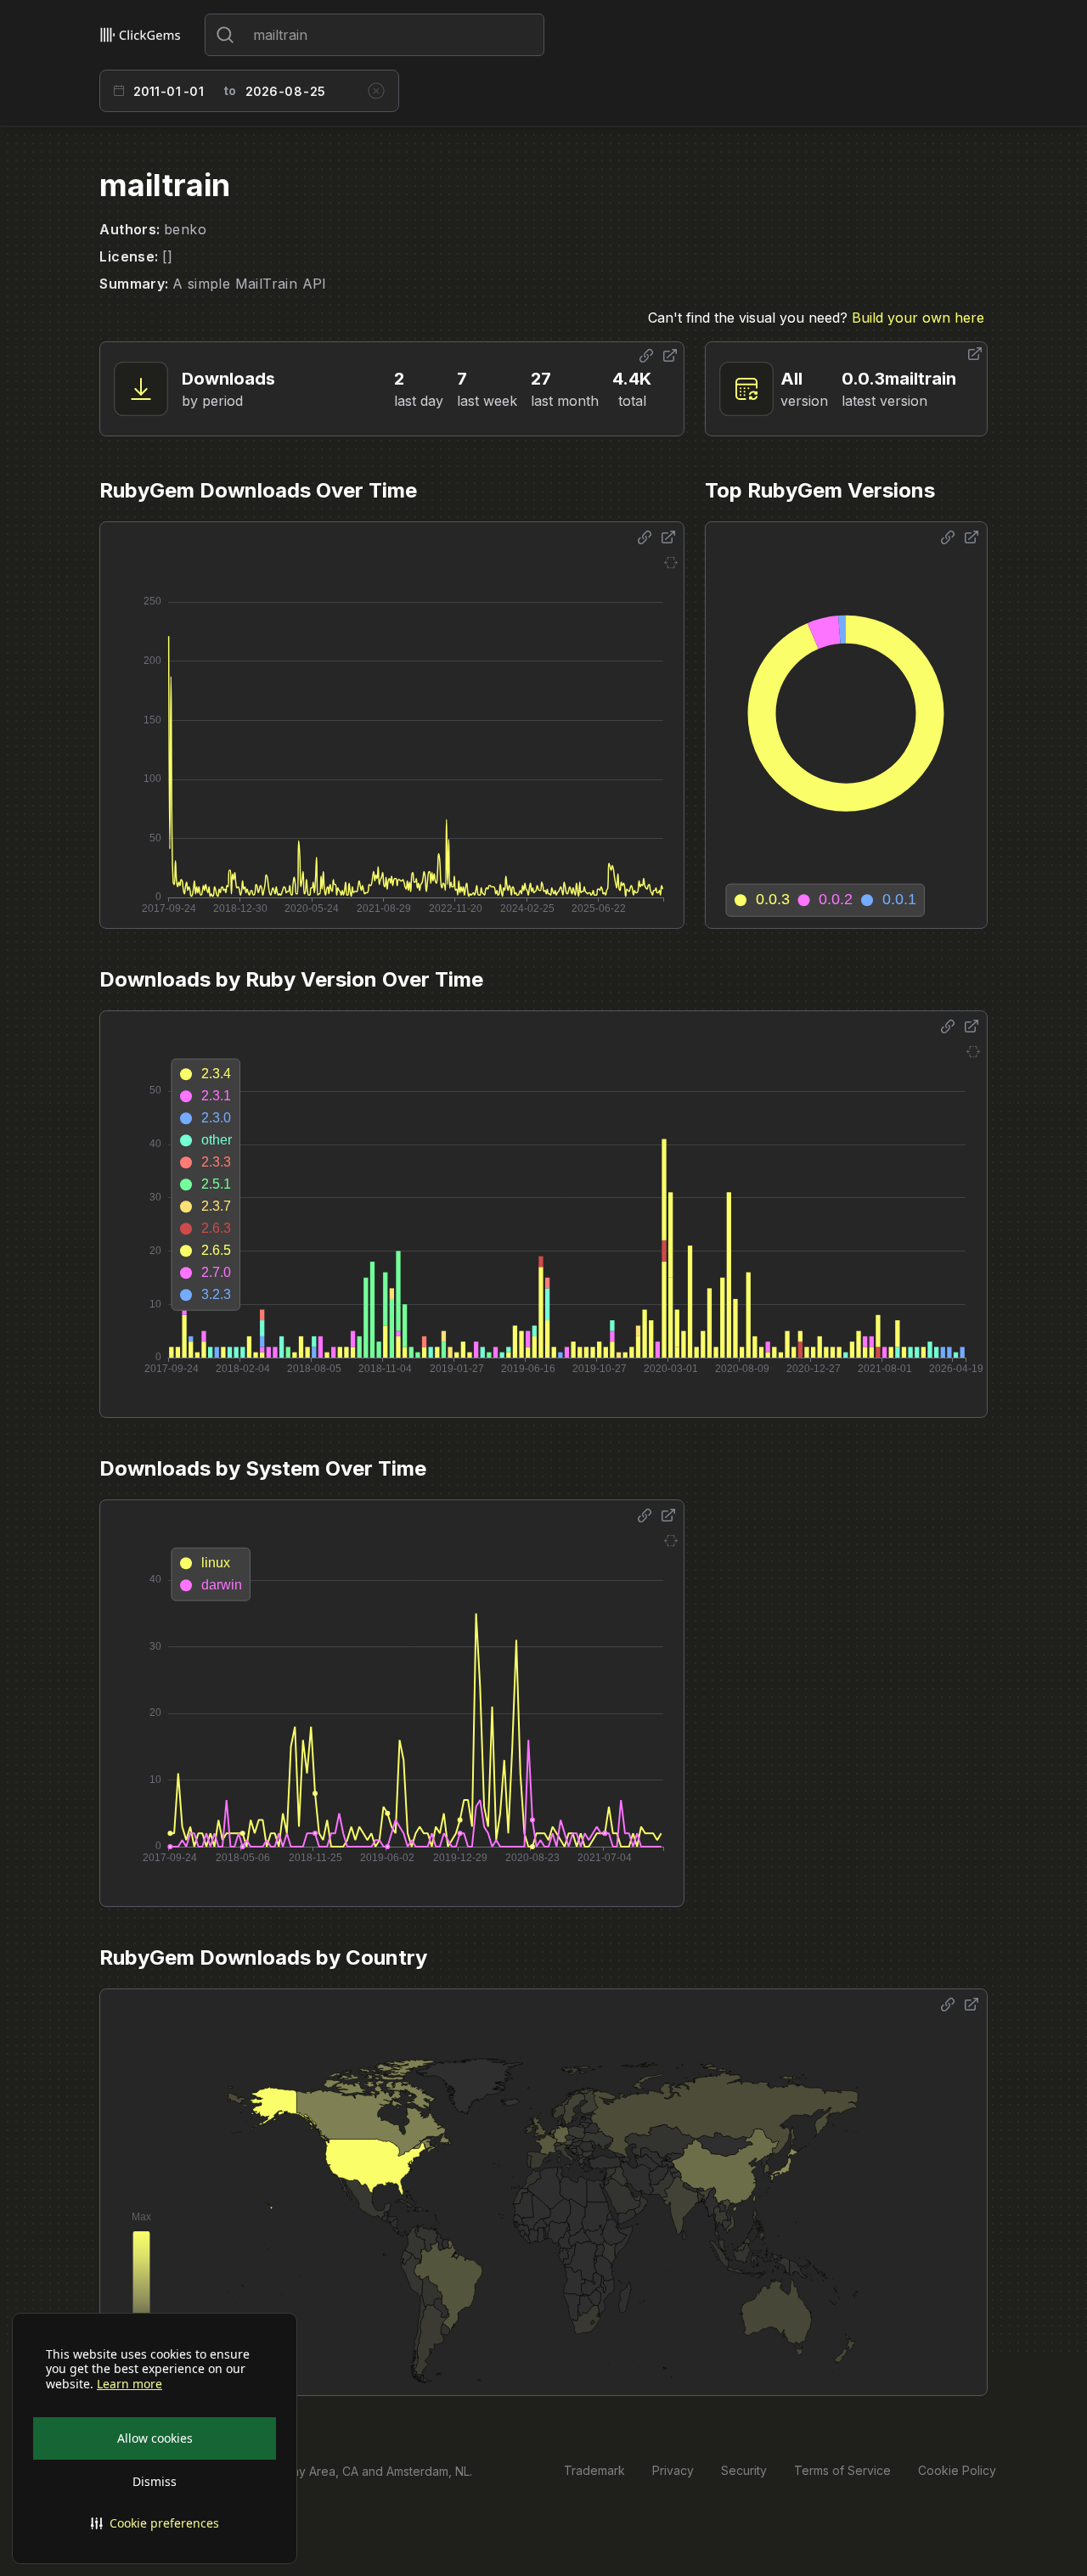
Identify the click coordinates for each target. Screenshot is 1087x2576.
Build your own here (918, 318)
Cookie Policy (957, 2470)
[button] (155, 2523)
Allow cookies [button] (155, 2438)
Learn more (130, 2384)
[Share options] (646, 356)
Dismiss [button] (155, 2481)
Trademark (594, 2470)
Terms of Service (842, 2470)
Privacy (673, 2470)
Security (744, 2470)
